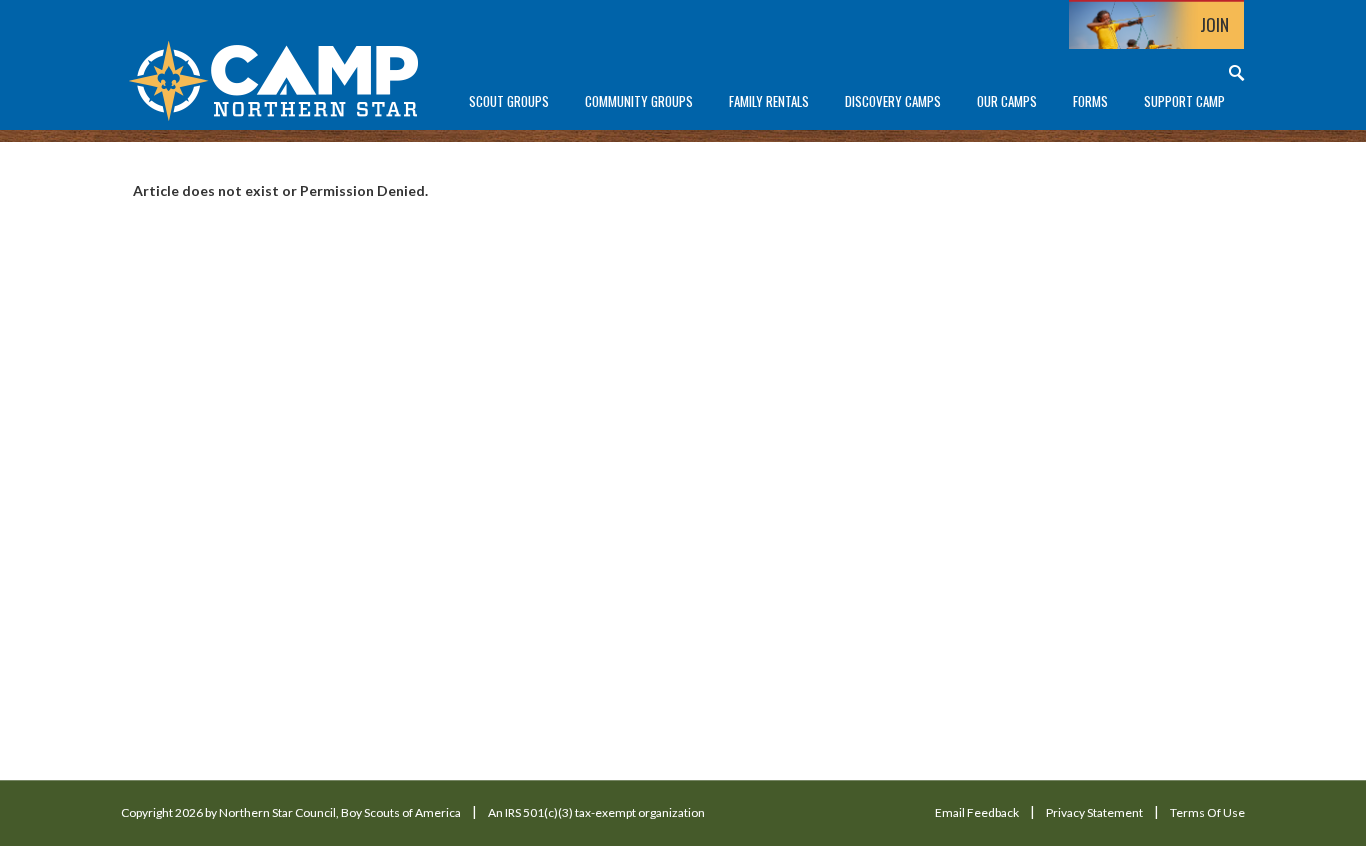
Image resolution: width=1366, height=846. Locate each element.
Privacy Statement (1094, 812)
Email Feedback (977, 812)
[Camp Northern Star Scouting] (273, 78)
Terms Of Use (1207, 812)
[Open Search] (1237, 72)
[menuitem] (509, 101)
